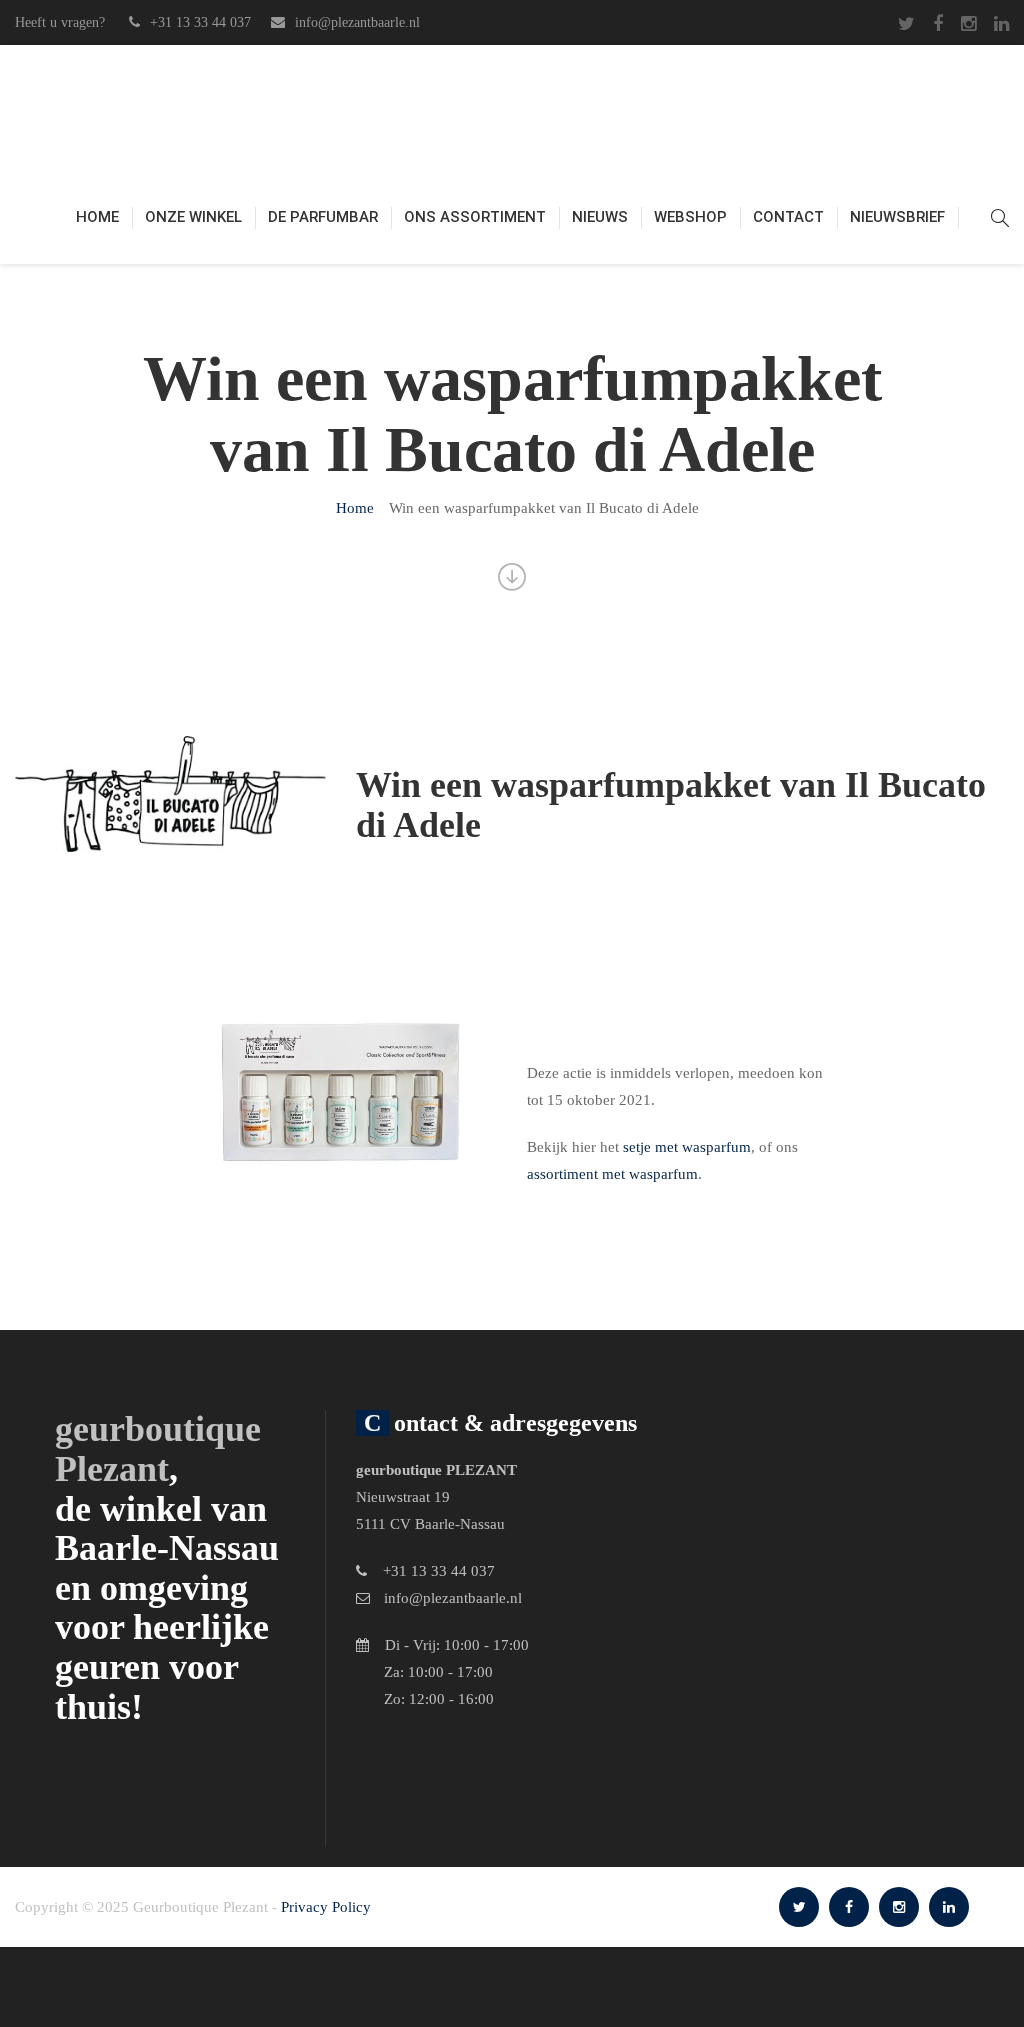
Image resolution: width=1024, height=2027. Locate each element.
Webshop (690, 217)
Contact (788, 217)
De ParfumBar (323, 217)
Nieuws (600, 217)
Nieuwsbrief (897, 217)
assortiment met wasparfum (612, 1174)
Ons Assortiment (475, 217)
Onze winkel (193, 217)
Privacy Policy (326, 1907)
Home (97, 217)
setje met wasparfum (687, 1147)
